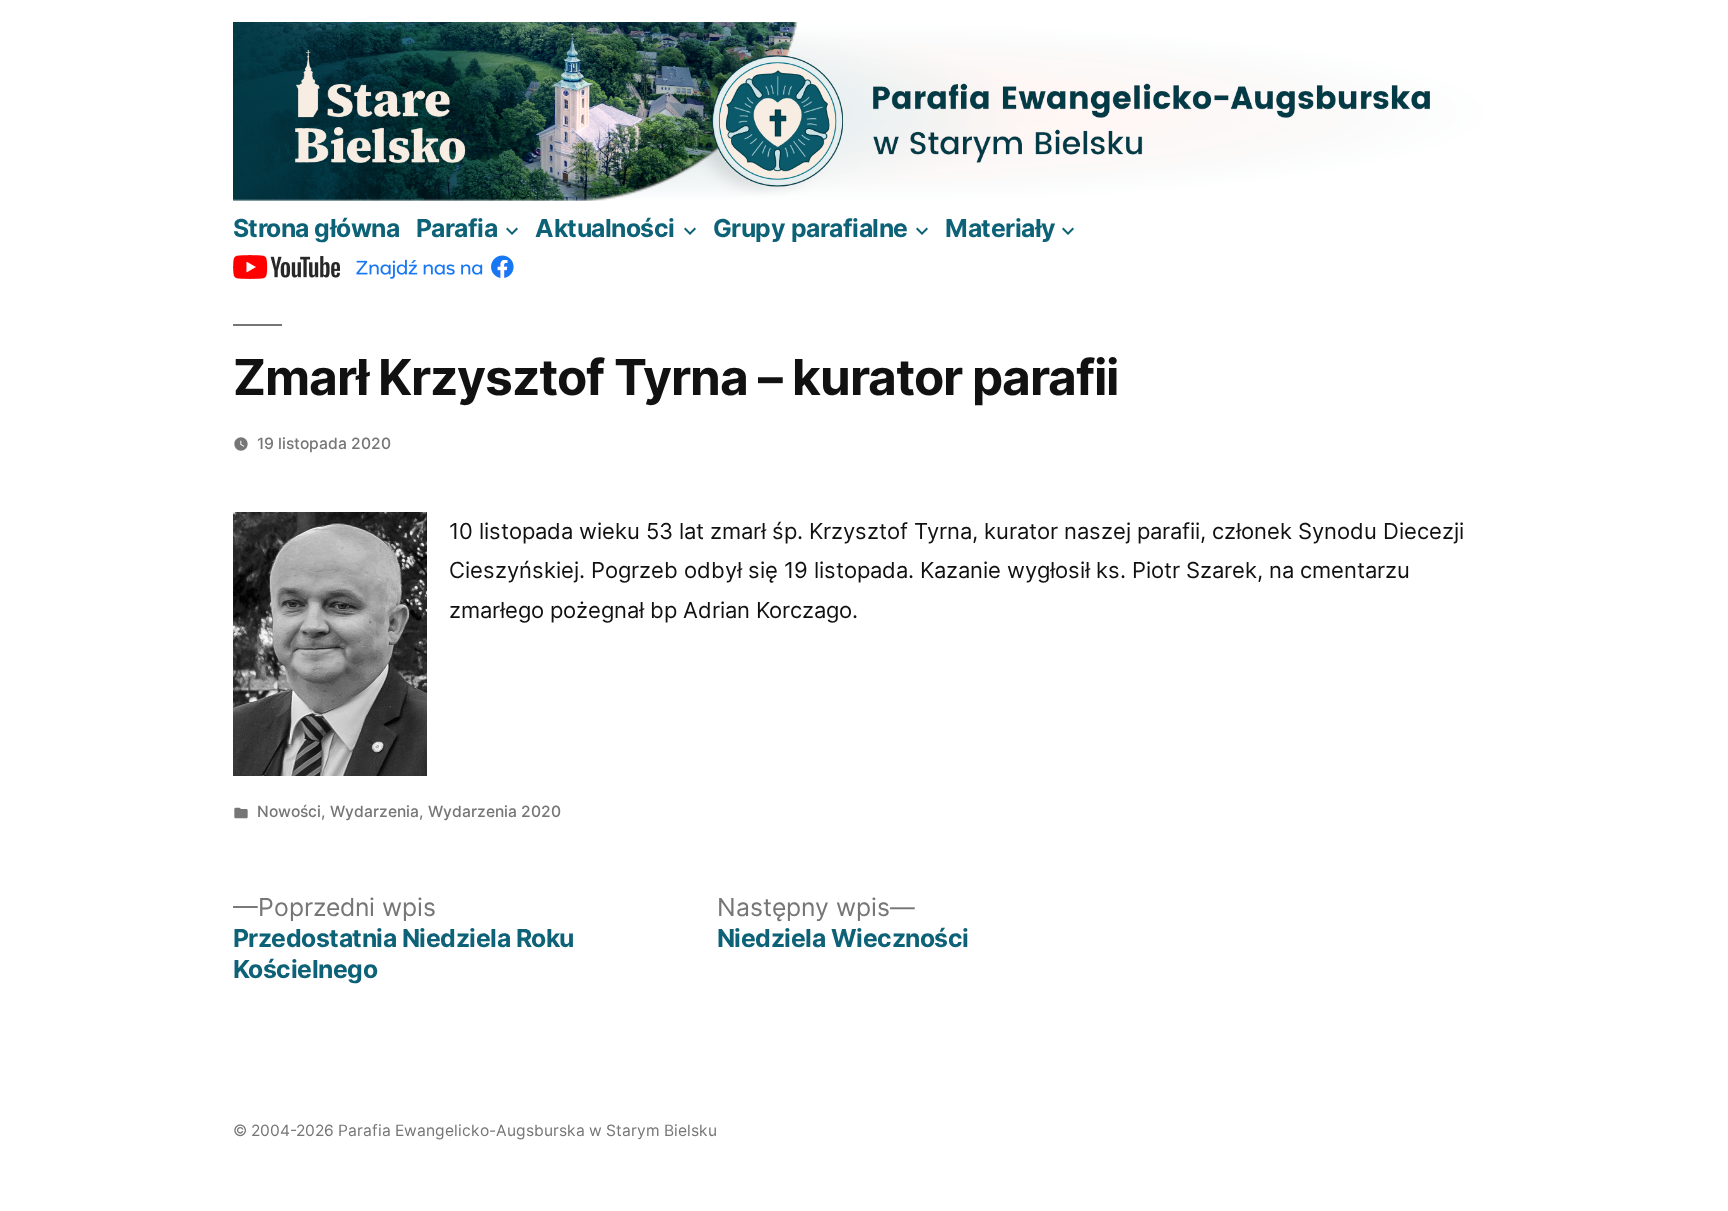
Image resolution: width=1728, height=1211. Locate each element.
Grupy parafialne (810, 228)
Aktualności (605, 228)
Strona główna (316, 228)
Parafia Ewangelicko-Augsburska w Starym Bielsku (527, 1130)
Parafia (457, 228)
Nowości (289, 811)
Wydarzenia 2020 (494, 811)
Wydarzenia (374, 811)
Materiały (1000, 228)
